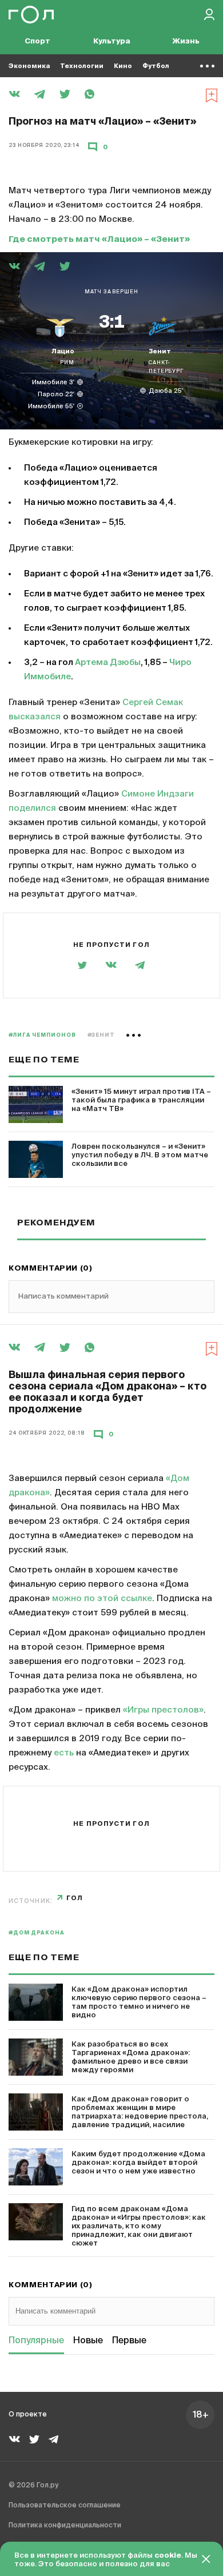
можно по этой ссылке (102, 1598)
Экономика (29, 66)
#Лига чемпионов (42, 1035)
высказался (35, 717)
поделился (32, 808)
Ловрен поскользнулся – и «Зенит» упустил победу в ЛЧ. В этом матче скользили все (140, 1155)
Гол (75, 1898)
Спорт (37, 41)
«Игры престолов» (163, 1710)
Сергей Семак (153, 702)
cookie (168, 2556)
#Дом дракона (37, 1933)
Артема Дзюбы (108, 662)
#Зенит (101, 1035)
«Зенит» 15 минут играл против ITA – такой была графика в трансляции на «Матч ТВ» (141, 1100)
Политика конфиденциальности (65, 2526)
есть (64, 1753)
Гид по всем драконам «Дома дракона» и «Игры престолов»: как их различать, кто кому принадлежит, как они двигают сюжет (139, 2226)
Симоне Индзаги (158, 794)
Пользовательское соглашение (65, 2506)
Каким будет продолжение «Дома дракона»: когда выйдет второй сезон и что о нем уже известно (138, 2163)
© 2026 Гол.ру (33, 2486)
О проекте (28, 2415)
